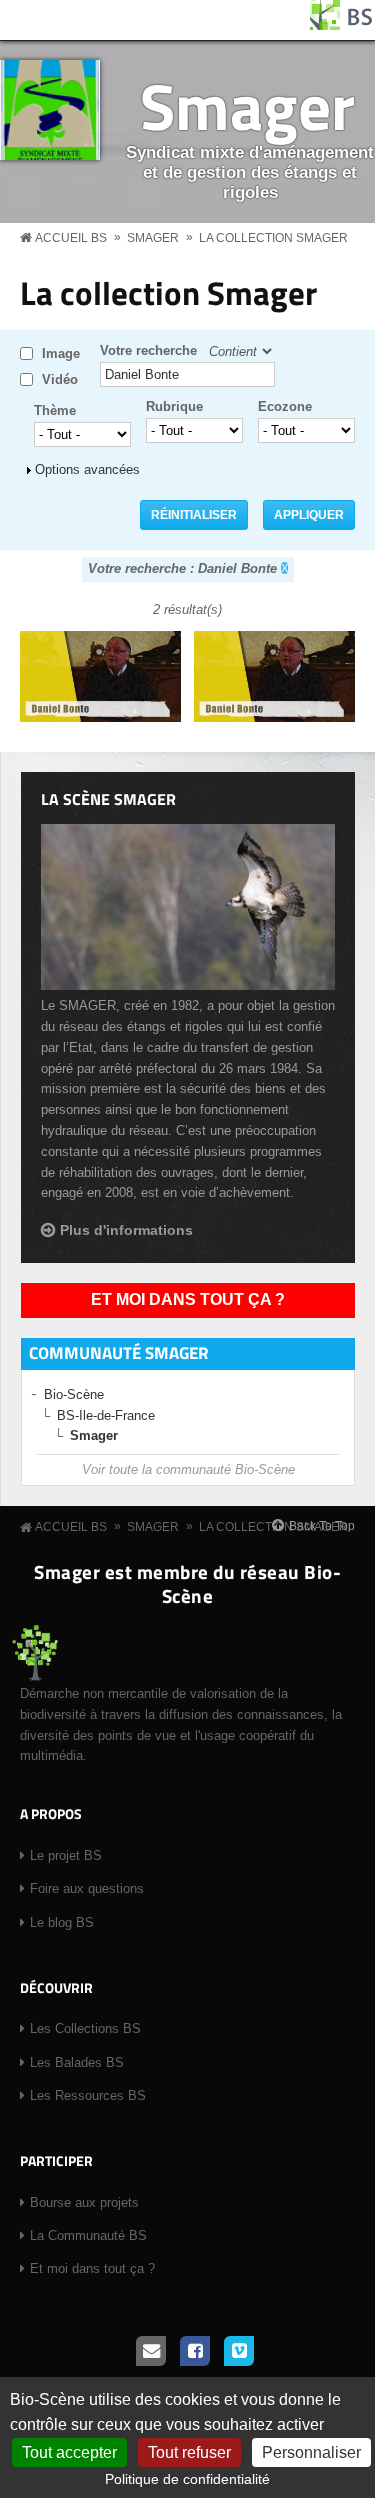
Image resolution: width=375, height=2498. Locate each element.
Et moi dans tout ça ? (188, 1299)
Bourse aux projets (84, 2202)
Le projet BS (66, 1855)
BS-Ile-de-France (106, 1415)
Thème (55, 410)
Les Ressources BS (88, 2095)
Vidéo (60, 379)
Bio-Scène (74, 1394)
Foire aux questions (87, 1888)
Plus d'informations (126, 1230)
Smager (247, 105)
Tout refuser (189, 2452)
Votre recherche (148, 350)
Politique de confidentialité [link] (187, 2479)
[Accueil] (342, 25)
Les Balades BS (77, 2062)
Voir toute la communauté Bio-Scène (188, 1469)
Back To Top (322, 1526)
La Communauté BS (88, 2235)
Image (61, 353)
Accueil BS (71, 238)
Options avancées (87, 469)
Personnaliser (311, 2452)
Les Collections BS (85, 2028)
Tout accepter (69, 2452)
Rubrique (174, 406)
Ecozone (285, 406)
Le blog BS (62, 1922)
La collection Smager (273, 238)
